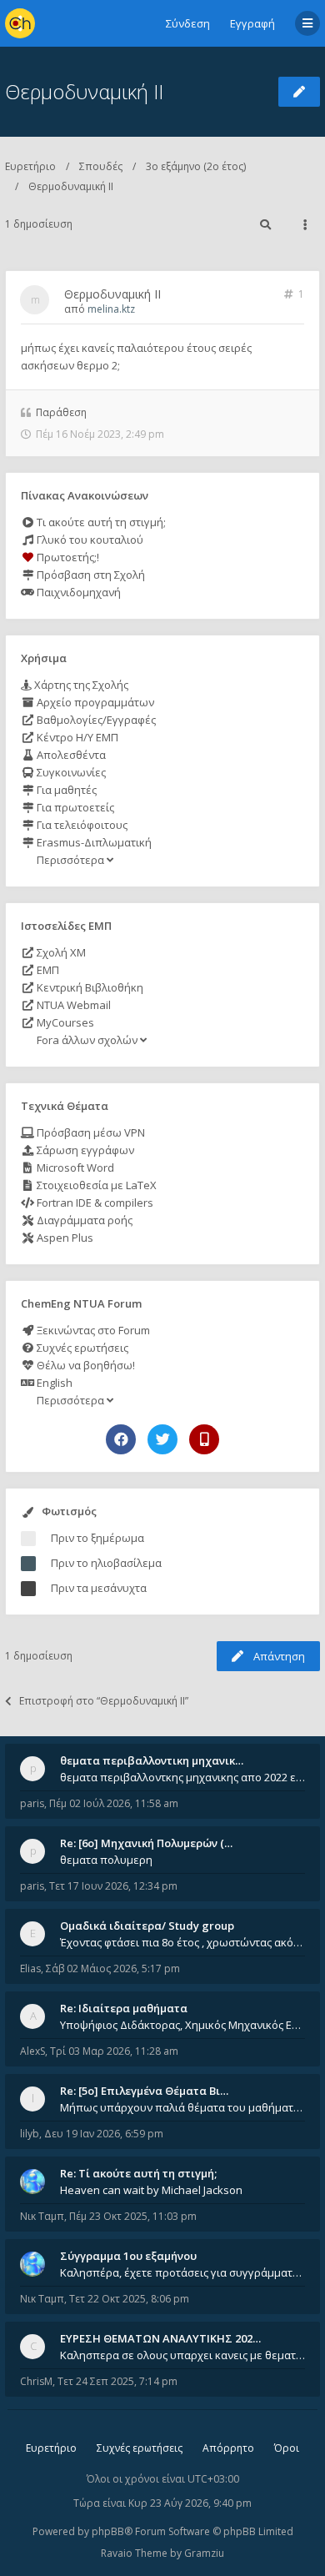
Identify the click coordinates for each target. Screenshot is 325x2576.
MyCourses (64, 1022)
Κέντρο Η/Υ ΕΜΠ (76, 737)
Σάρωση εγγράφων (84, 1150)
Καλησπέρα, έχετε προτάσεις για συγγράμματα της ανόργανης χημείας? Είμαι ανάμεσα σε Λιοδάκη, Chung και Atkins (182, 2272)
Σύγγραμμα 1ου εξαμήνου (128, 2256)
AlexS (32, 2051)
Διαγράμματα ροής (83, 1220)
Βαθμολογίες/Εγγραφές (95, 720)
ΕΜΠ (47, 970)
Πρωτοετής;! (67, 557)
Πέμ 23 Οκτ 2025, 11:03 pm (133, 2216)
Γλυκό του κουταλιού (89, 540)
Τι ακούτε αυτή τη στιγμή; (100, 522)
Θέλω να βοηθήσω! (85, 1365)
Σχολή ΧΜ (60, 952)
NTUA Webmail (72, 1005)
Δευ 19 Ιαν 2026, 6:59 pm (104, 2134)
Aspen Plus (64, 1238)
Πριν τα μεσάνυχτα (99, 1588)
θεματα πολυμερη (106, 1860)
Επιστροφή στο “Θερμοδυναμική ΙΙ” (104, 1701)
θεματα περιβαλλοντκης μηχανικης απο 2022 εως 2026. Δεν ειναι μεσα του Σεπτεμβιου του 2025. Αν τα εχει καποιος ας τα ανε (182, 1777)
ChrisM (36, 2381)
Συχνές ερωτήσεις (81, 1348)
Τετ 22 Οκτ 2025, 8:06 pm (129, 2299)
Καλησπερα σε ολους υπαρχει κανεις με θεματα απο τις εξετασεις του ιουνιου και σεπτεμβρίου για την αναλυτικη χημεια (182, 2355)
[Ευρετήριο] (20, 23)
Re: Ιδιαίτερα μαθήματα (124, 2008)
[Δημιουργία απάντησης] (299, 92)
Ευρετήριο (30, 166)
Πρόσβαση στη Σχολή (90, 575)
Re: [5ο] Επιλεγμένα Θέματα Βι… (144, 2091)
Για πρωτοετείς (74, 807)
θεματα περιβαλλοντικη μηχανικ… (152, 1760)
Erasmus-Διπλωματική (93, 842)
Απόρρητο (228, 2448)
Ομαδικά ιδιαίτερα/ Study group (147, 1926)
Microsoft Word (74, 1167)
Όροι (287, 2448)
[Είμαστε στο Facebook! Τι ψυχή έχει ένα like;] (121, 1439)
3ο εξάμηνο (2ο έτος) (196, 166)
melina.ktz (111, 309)
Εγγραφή (252, 23)
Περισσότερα (70, 860)
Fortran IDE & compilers (94, 1203)
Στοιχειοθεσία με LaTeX (95, 1185)
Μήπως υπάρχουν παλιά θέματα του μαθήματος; (182, 2107)
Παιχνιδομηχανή (77, 592)
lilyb (30, 2134)
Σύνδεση (188, 23)
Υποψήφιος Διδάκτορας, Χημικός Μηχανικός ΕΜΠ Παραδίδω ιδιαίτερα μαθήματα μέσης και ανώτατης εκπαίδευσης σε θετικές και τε (182, 2025)
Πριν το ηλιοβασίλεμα (106, 1563)
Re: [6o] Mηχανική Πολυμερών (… (146, 1843)
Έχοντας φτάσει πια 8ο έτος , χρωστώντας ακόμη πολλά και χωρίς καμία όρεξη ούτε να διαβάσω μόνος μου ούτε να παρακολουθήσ (182, 1942)
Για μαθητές (65, 790)
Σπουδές (101, 166)
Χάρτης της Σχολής (80, 685)
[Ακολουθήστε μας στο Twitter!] (162, 1439)
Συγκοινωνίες (70, 772)
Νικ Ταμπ (42, 2216)
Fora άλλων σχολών (87, 1040)
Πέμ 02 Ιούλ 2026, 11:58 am (114, 1803)
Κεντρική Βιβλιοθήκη (89, 987)
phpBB (108, 2531)
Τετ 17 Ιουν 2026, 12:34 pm (113, 1886)
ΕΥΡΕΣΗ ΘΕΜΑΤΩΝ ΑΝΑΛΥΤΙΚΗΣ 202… (160, 2338)
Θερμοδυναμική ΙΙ (84, 91)
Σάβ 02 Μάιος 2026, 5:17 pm (113, 1968)
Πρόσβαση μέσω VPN (90, 1132)
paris (32, 1803)
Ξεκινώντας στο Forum (92, 1330)
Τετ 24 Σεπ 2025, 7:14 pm (117, 2381)
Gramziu (204, 2553)
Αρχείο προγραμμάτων (94, 702)
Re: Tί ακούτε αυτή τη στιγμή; (138, 2173)
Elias (30, 1968)
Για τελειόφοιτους (81, 825)
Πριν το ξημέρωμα (97, 1538)
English (53, 1383)
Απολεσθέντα (70, 755)
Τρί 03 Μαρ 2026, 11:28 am (114, 2051)
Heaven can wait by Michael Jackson (151, 2190)
